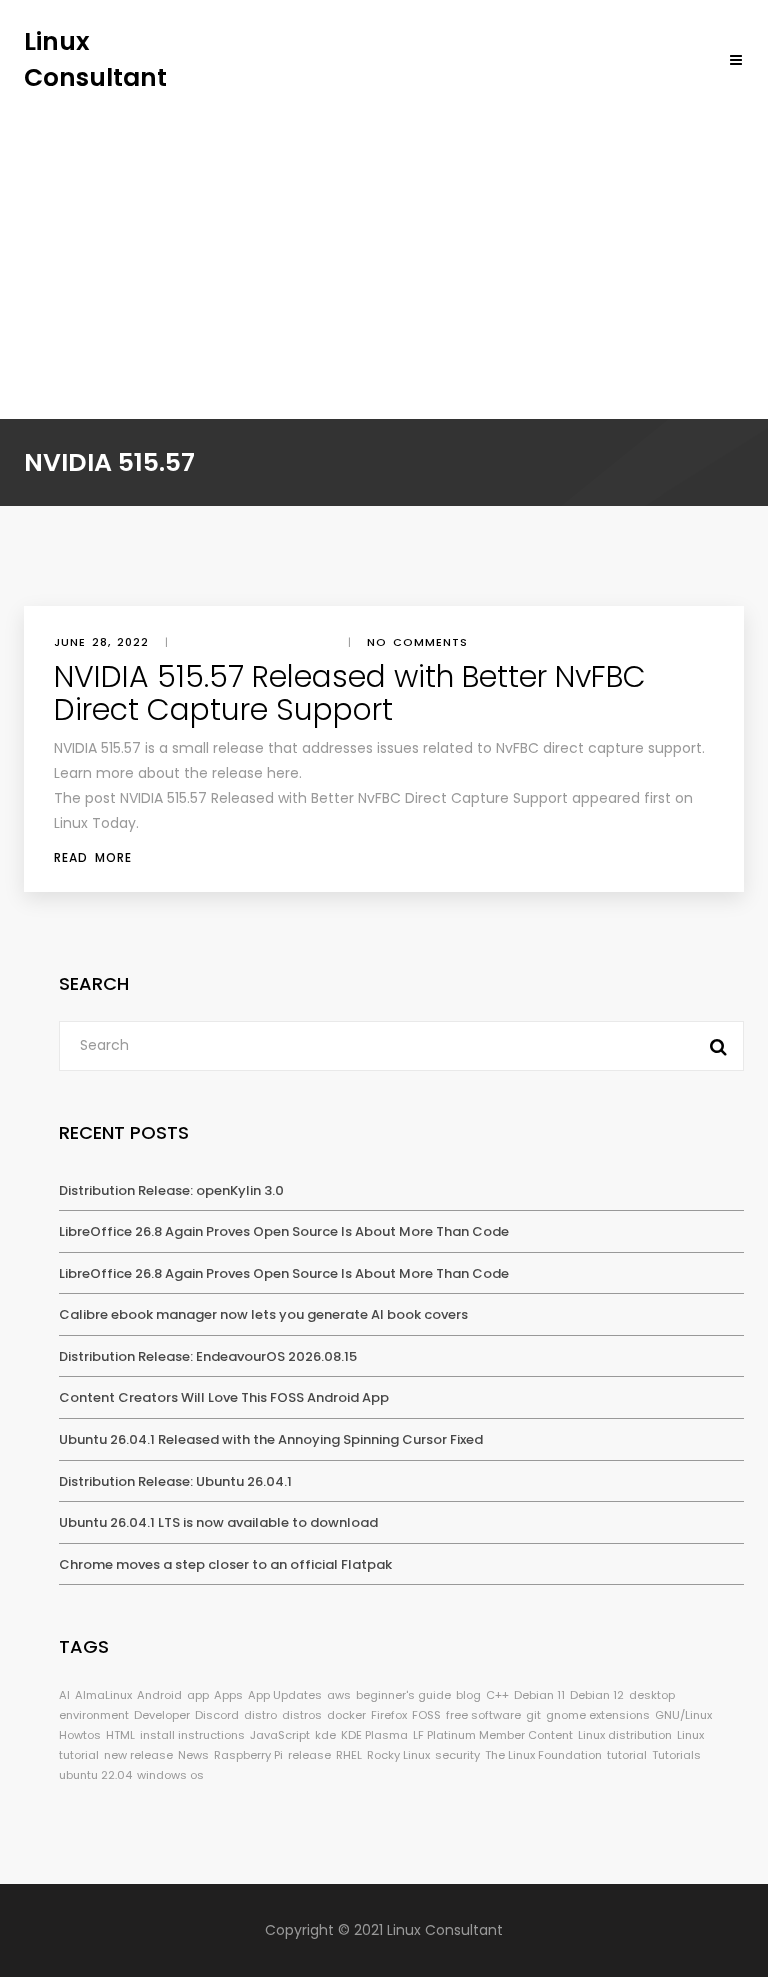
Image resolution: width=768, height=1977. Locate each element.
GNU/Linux (683, 1715)
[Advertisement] (384, 245)
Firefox (389, 1715)
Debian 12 (597, 1695)
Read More (93, 857)
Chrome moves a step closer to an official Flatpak (225, 1564)
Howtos (80, 1735)
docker (346, 1715)
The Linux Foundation (543, 1755)
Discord (217, 1715)
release (309, 1755)
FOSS (426, 1715)
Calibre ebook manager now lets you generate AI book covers (263, 1314)
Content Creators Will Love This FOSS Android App (224, 1397)
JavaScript (280, 1735)
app (198, 1695)
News (193, 1755)
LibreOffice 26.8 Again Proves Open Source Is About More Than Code (284, 1231)
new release (138, 1755)
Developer (162, 1715)
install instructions (192, 1735)
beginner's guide (403, 1695)
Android (159, 1695)
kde (325, 1735)
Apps (228, 1695)
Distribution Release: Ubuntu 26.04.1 (175, 1481)
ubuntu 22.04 (95, 1775)
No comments (417, 642)
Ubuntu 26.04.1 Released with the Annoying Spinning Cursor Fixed (271, 1439)
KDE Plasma (374, 1735)
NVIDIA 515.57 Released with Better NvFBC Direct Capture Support (350, 693)
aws (339, 1695)
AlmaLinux (103, 1695)
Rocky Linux (398, 1755)
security (457, 1755)
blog (468, 1695)
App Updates (285, 1695)
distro (260, 1715)
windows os (170, 1775)
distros (302, 1715)
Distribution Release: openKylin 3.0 (171, 1190)
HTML (120, 1735)
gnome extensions (598, 1715)
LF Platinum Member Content (493, 1735)
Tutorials (676, 1755)
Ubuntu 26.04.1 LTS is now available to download (218, 1522)
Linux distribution (625, 1735)
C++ (497, 1695)
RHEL (349, 1755)
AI (64, 1695)
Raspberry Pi (248, 1755)
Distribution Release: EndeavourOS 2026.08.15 (208, 1356)
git (533, 1715)
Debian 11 (539, 1695)
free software (483, 1715)
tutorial (627, 1755)
